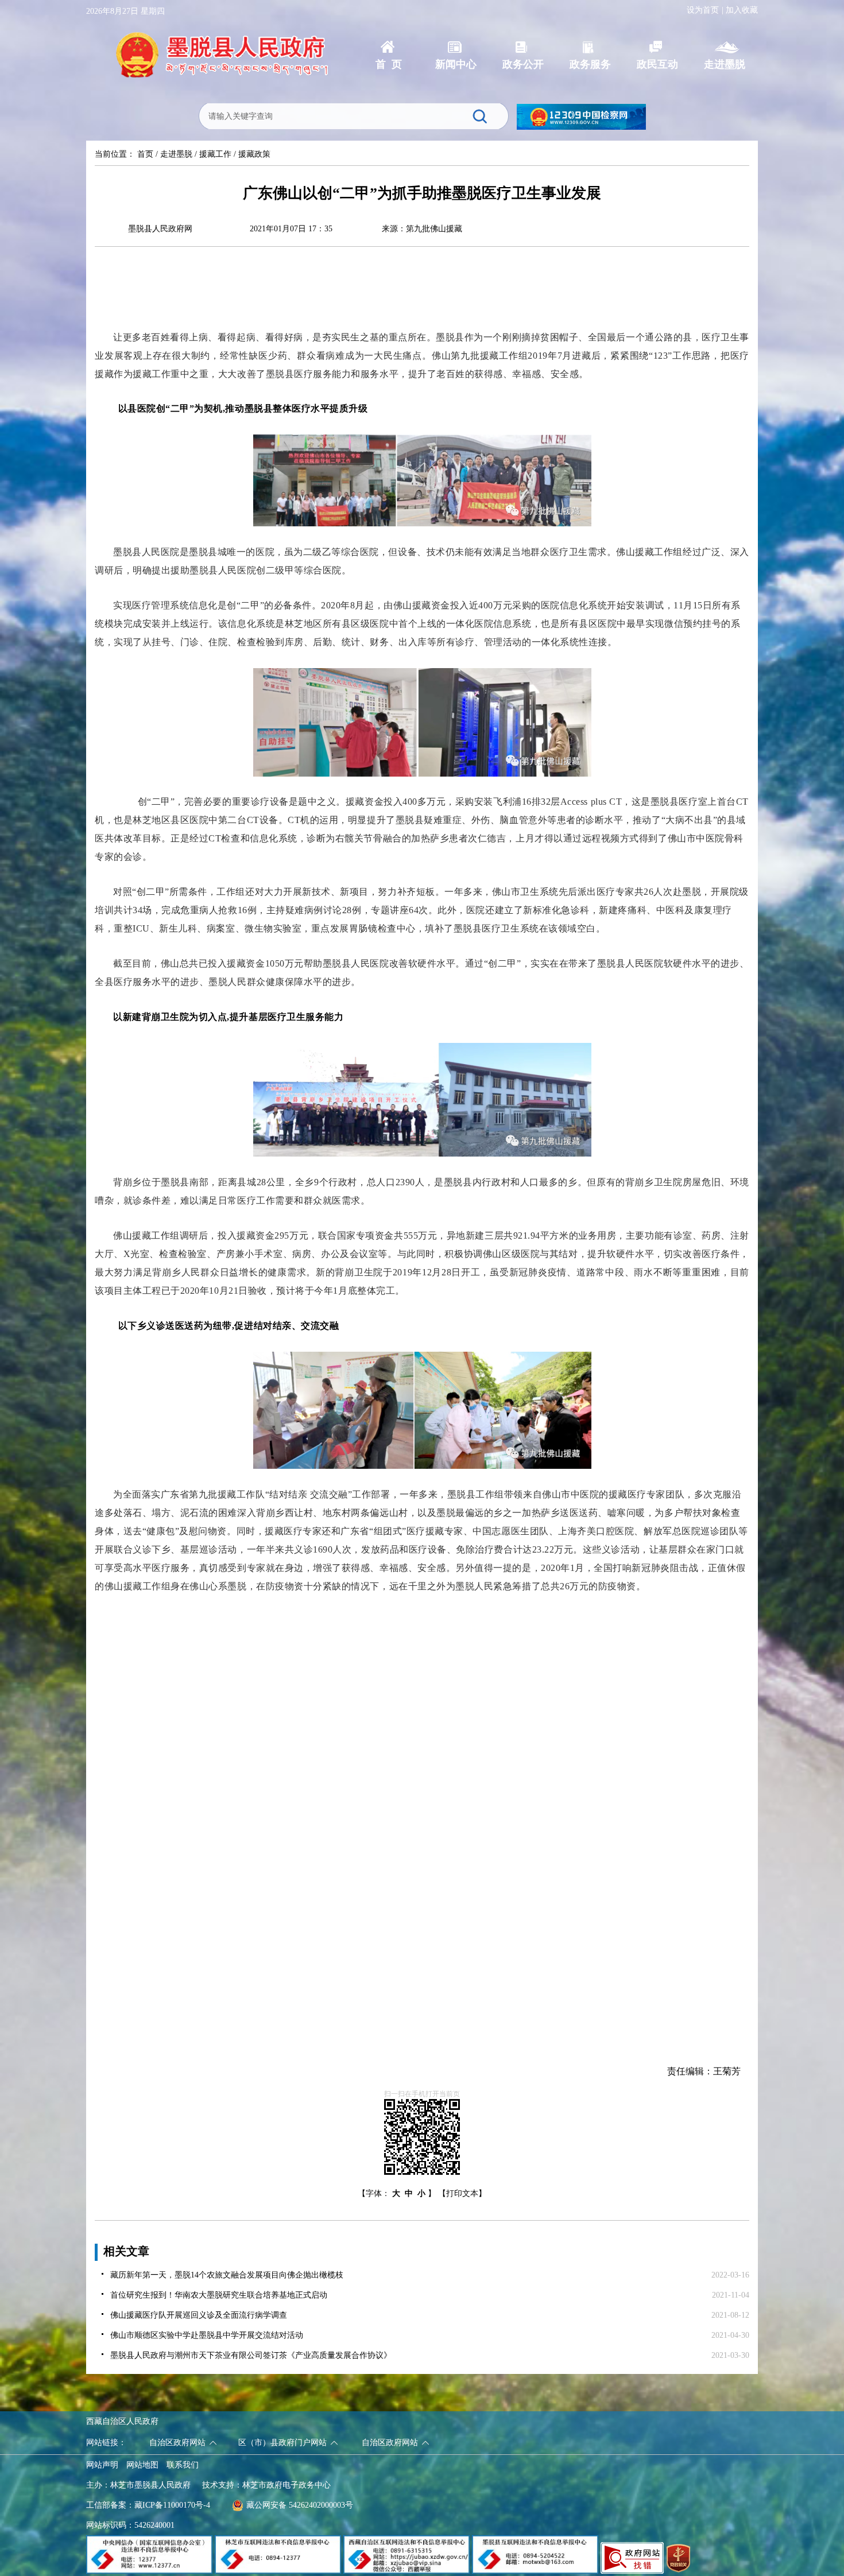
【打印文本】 (462, 2193)
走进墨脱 (176, 154)
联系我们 (183, 2465)
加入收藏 (742, 10)
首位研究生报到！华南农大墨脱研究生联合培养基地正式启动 (219, 2295)
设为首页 (703, 10)
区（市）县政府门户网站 (282, 2443)
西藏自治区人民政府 (122, 2421)
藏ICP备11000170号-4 (172, 2505)
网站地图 (142, 2465)
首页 (145, 154)
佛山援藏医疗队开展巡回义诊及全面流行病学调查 (199, 2315)
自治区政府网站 (177, 2443)
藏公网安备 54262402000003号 (300, 2505)
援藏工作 (215, 154)
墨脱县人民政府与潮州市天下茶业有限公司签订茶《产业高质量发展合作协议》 (251, 2355)
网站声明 (102, 2465)
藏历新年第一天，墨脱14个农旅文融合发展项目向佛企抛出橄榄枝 (227, 2275)
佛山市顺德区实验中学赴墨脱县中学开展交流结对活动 (207, 2335)
